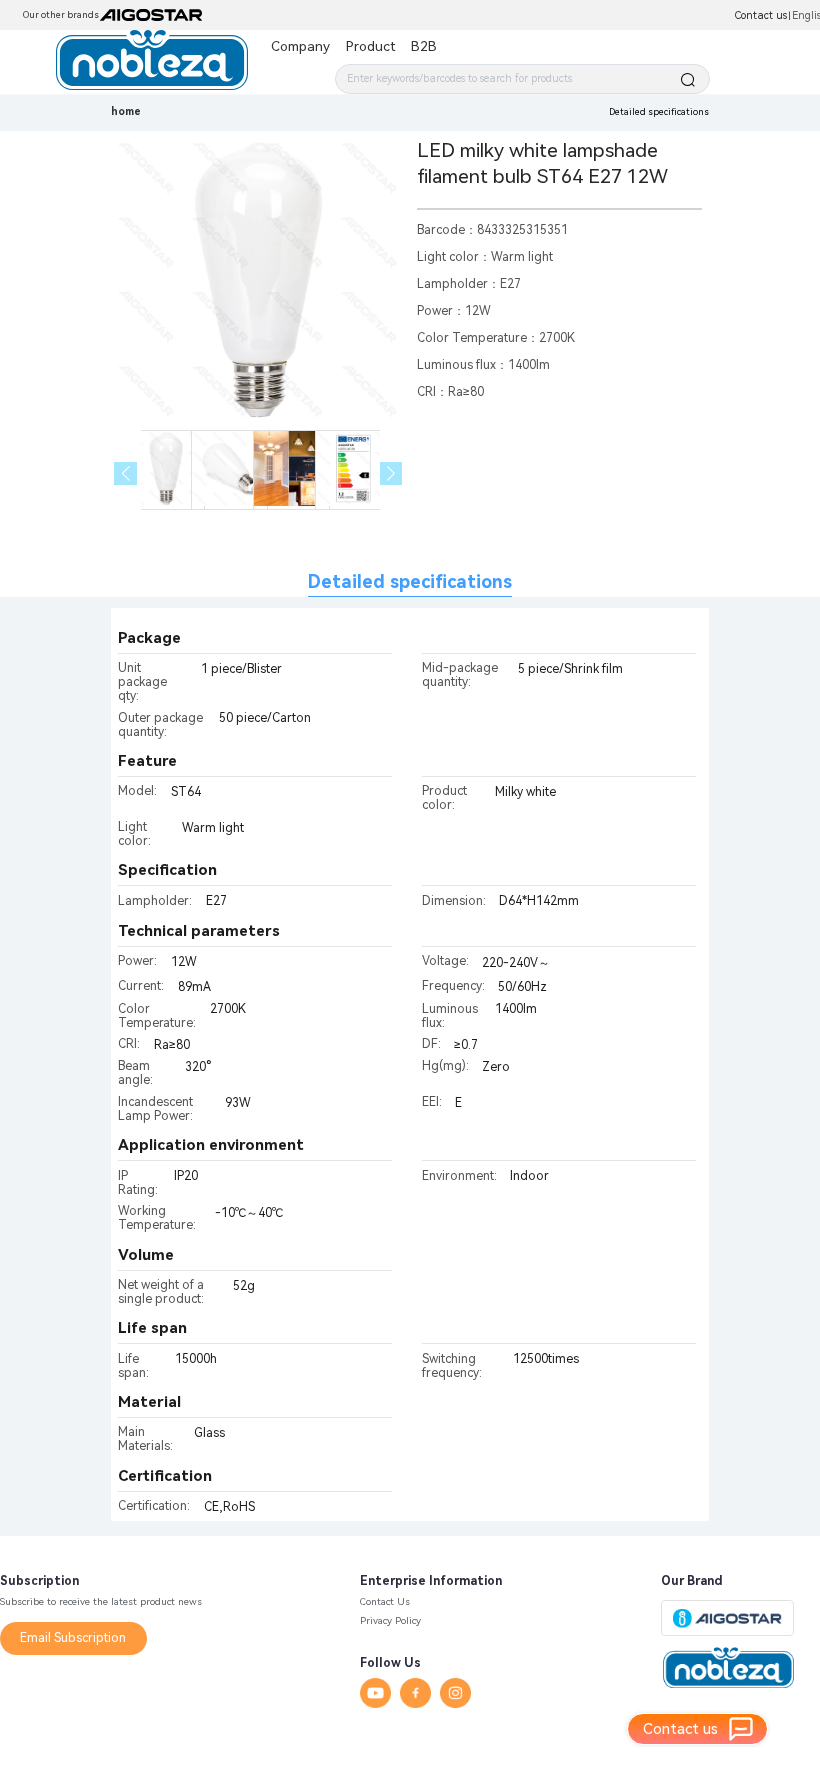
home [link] (126, 111)
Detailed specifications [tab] (410, 581)
